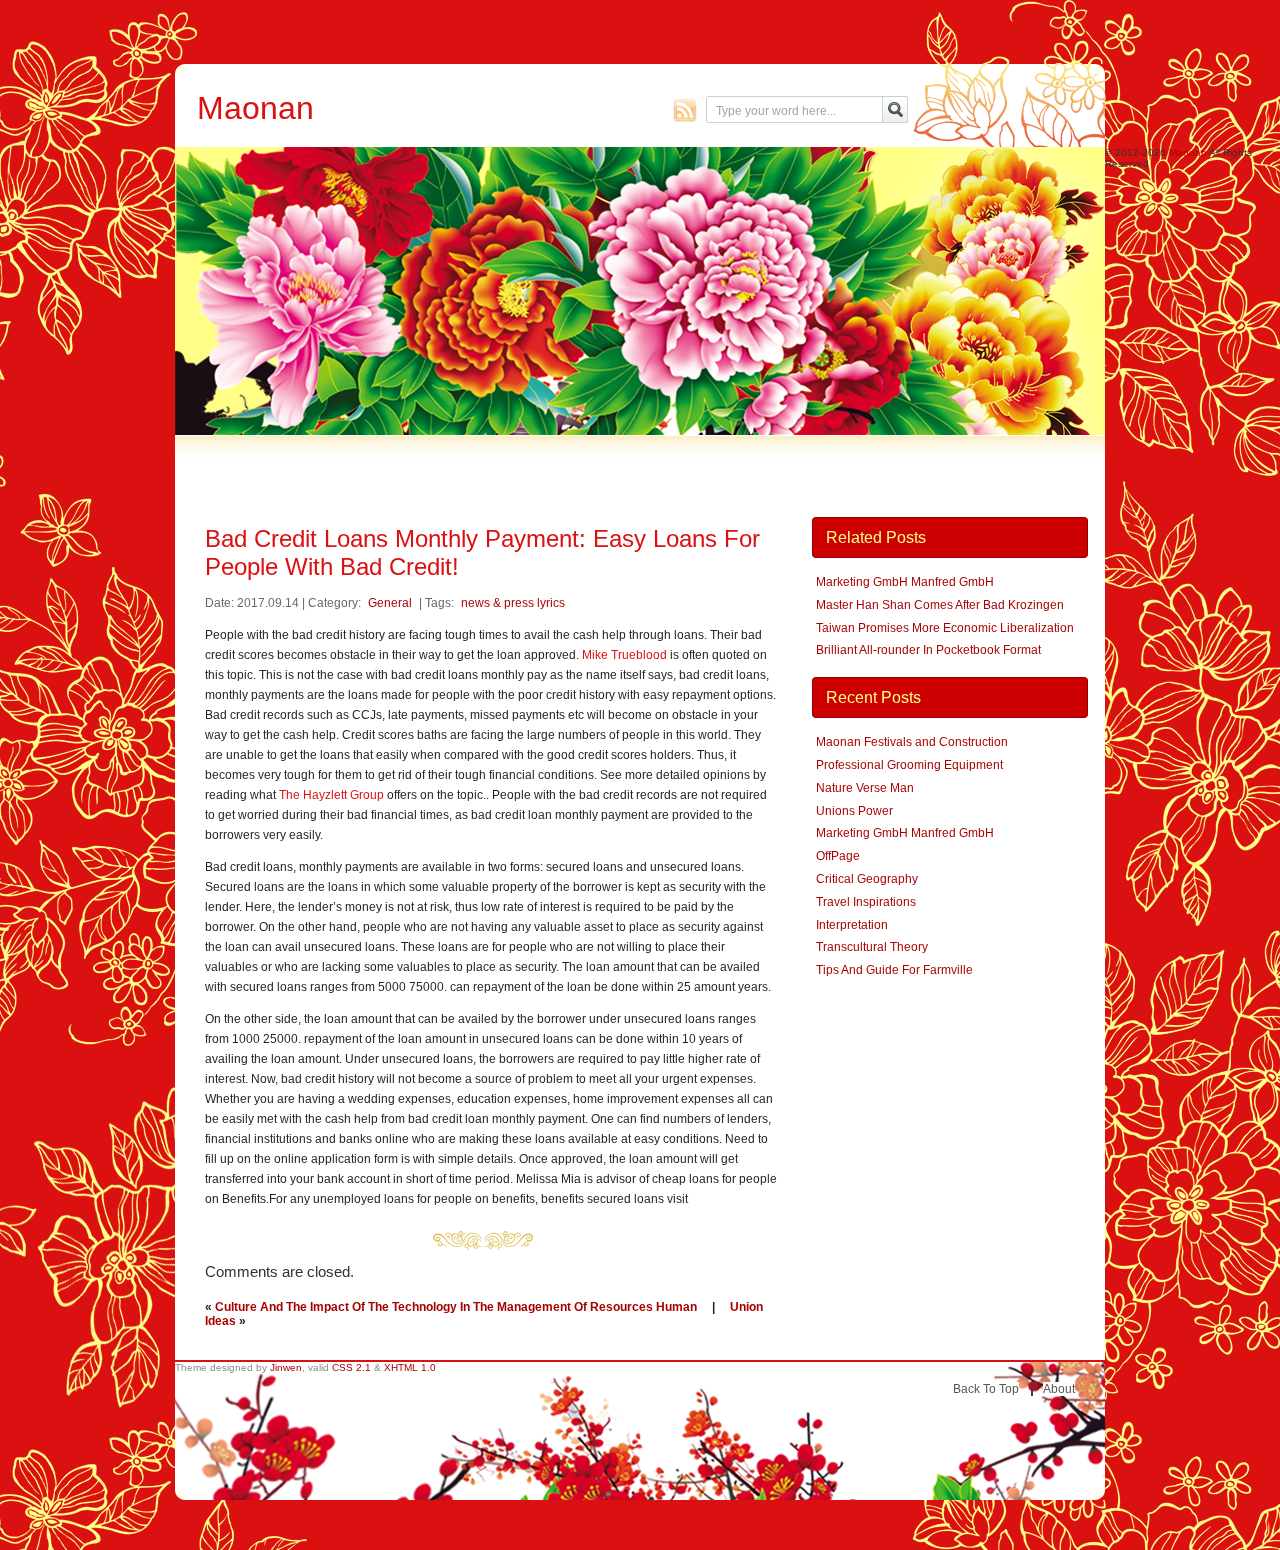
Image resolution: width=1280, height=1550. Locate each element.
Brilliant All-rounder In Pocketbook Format (928, 650)
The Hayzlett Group (331, 795)
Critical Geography (867, 879)
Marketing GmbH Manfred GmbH (905, 582)
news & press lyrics (513, 603)
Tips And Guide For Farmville (894, 970)
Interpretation (852, 925)
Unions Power (854, 811)
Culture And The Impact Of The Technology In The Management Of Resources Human (456, 1307)
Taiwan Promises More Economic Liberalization (945, 628)
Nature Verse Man (865, 788)
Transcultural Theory (872, 947)
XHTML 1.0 (410, 1367)
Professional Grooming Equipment (909, 765)
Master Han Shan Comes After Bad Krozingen (940, 605)
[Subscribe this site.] (685, 110)
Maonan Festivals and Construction (912, 742)
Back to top (986, 1389)
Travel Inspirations (866, 902)
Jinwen (286, 1367)
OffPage (838, 856)
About (1059, 1389)
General (390, 603)
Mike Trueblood (624, 655)
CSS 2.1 (351, 1367)
